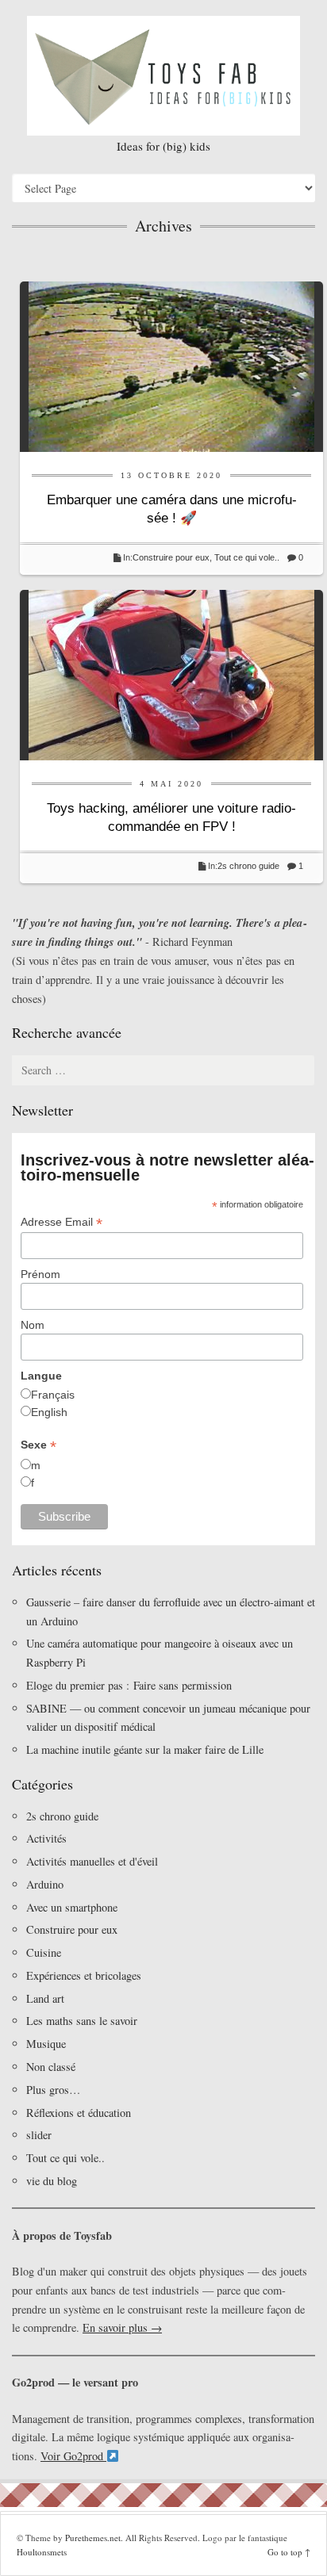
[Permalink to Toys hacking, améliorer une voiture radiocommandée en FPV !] (171, 674)
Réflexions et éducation (79, 2113)
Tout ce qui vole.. (247, 557)
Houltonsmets (42, 2552)
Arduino (45, 1884)
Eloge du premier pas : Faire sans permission (129, 1685)
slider (39, 2135)
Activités (46, 1838)
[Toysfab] (163, 76)
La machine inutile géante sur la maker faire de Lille (145, 1749)
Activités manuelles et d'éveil (92, 1861)
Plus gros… (53, 2090)
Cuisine (44, 1952)
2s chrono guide (248, 866)
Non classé (51, 2067)
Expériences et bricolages (86, 1975)
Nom (33, 1325)
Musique (46, 2044)
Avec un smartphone (72, 1907)
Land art (45, 1998)
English (49, 1412)
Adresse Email (62, 1222)
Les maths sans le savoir (82, 2021)
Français (53, 1395)
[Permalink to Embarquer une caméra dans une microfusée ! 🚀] (171, 365)
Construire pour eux (171, 557)
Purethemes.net (93, 2538)
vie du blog (52, 2181)
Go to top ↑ (289, 2552)
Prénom (40, 1274)
